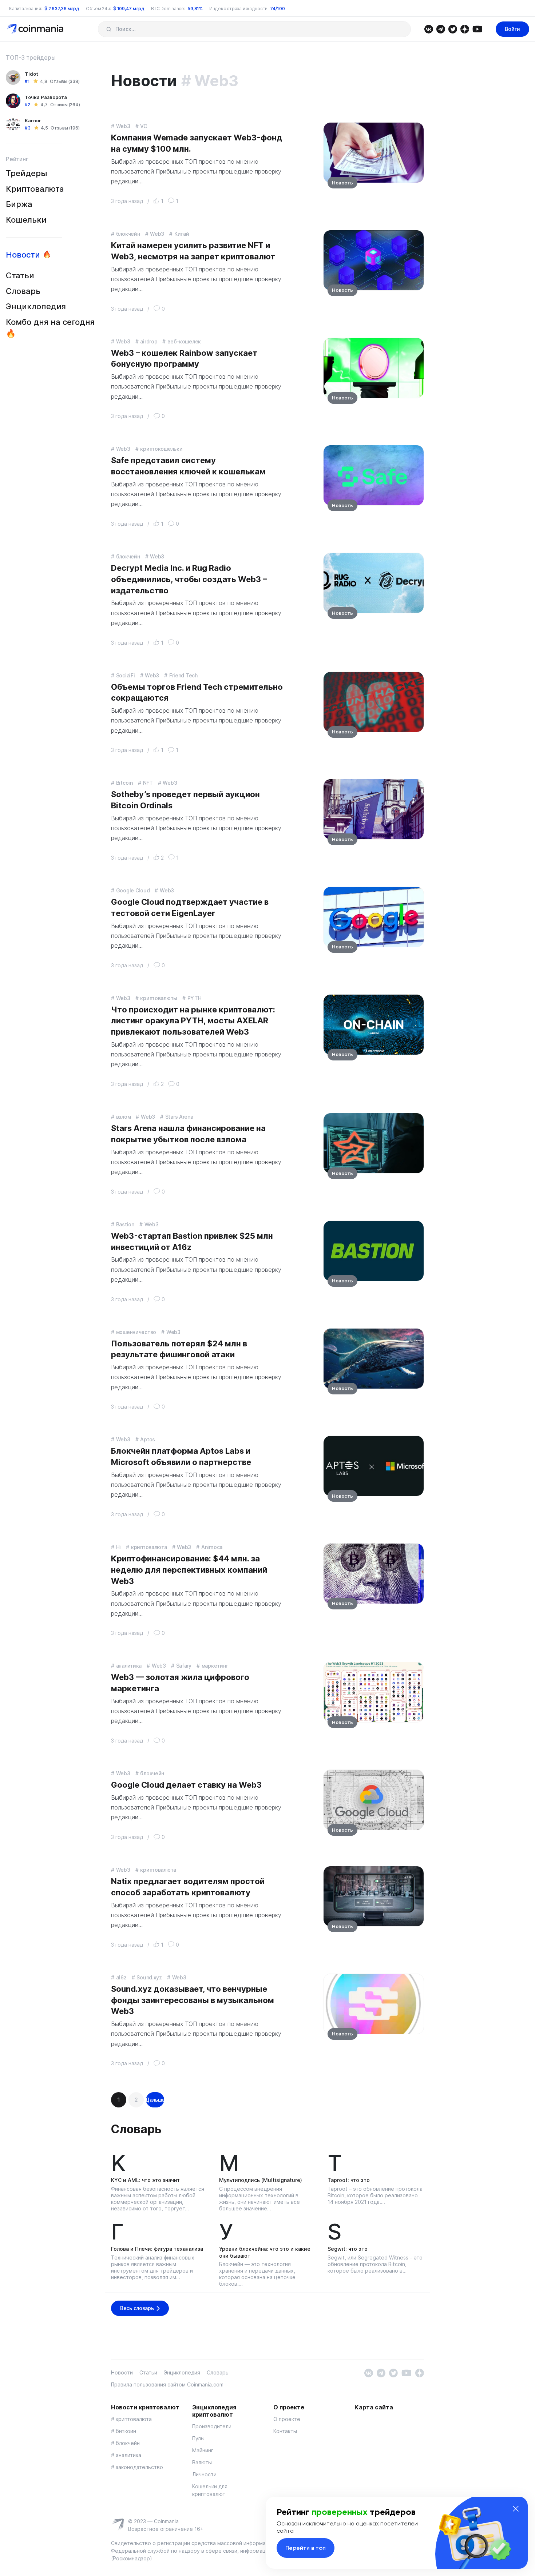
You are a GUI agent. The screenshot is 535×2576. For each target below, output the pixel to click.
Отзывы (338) (65, 81)
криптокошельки (161, 449)
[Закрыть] (516, 2509)
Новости (23, 255)
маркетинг (215, 1666)
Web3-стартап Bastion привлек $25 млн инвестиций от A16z (192, 1241)
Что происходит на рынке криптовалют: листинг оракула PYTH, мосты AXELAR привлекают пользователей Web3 (193, 1021)
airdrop (149, 341)
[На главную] (36, 29)
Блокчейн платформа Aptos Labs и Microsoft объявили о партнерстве (181, 1456)
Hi (118, 1547)
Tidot (31, 74)
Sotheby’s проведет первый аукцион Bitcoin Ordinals (185, 800)
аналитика (129, 1666)
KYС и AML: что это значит (145, 2180)
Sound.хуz (149, 1977)
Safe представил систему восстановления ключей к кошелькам (188, 466)
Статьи (20, 275)
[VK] (429, 29)
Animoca (212, 1547)
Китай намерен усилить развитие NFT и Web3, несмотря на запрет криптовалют (193, 251)
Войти (512, 29)
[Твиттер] (453, 29)
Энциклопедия (36, 306)
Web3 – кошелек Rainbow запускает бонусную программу (184, 359)
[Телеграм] (441, 29)
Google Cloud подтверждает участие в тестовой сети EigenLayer (190, 907)
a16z (121, 1977)
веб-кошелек (184, 341)
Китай (182, 234)
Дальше (155, 2100)
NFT (148, 783)
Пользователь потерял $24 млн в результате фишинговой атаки (179, 1349)
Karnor (33, 120)
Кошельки (26, 220)
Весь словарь (137, 2308)
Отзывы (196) (65, 128)
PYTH (195, 998)
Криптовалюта (35, 189)
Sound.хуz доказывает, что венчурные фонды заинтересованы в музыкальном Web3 (193, 2000)
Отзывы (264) (65, 105)
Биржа (19, 204)
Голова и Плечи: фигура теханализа (157, 2249)
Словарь (23, 291)
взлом (123, 1117)
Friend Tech (183, 675)
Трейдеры (27, 173)
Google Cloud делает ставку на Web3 (186, 1785)
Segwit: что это (348, 2249)
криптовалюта (149, 1547)
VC (143, 126)
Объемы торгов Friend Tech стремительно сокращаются (197, 692)
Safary (184, 1666)
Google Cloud (133, 890)
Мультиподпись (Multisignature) (261, 2180)
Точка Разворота (46, 97)
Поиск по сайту (109, 29)
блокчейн (128, 234)
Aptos (148, 1439)
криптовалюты (159, 998)
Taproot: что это (349, 2180)
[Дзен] (465, 29)
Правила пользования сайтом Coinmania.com (167, 2384)
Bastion (125, 1224)
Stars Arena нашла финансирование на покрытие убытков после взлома (188, 1134)
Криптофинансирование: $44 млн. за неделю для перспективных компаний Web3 (189, 1570)
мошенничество (136, 1332)
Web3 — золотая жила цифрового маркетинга (180, 1683)
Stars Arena (179, 1117)
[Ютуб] (477, 29)
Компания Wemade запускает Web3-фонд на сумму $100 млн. (197, 143)
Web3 (123, 126)
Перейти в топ (306, 2548)
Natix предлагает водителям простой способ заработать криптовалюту (188, 1887)
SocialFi (126, 675)
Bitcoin (124, 783)
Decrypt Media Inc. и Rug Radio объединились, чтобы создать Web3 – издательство (189, 579)
